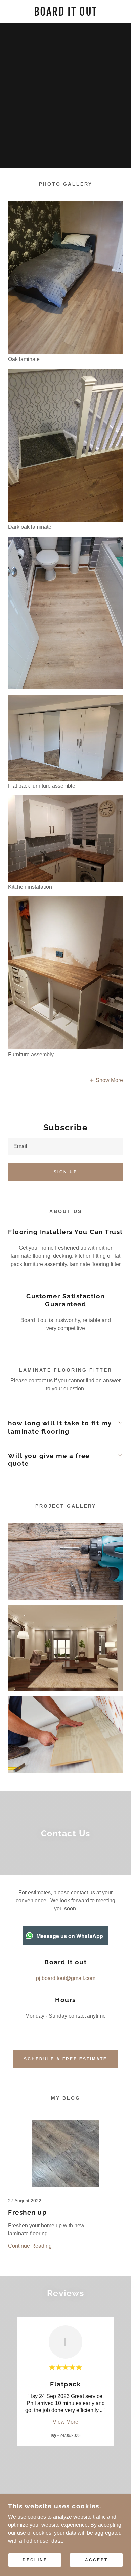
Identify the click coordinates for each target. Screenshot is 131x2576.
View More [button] (65, 2422)
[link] (66, 12)
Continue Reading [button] (30, 2246)
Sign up (65, 1172)
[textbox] (65, 1146)
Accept (96, 2560)
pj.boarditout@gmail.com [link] (66, 1978)
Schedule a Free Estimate (65, 2059)
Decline (35, 2560)
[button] (106, 1081)
